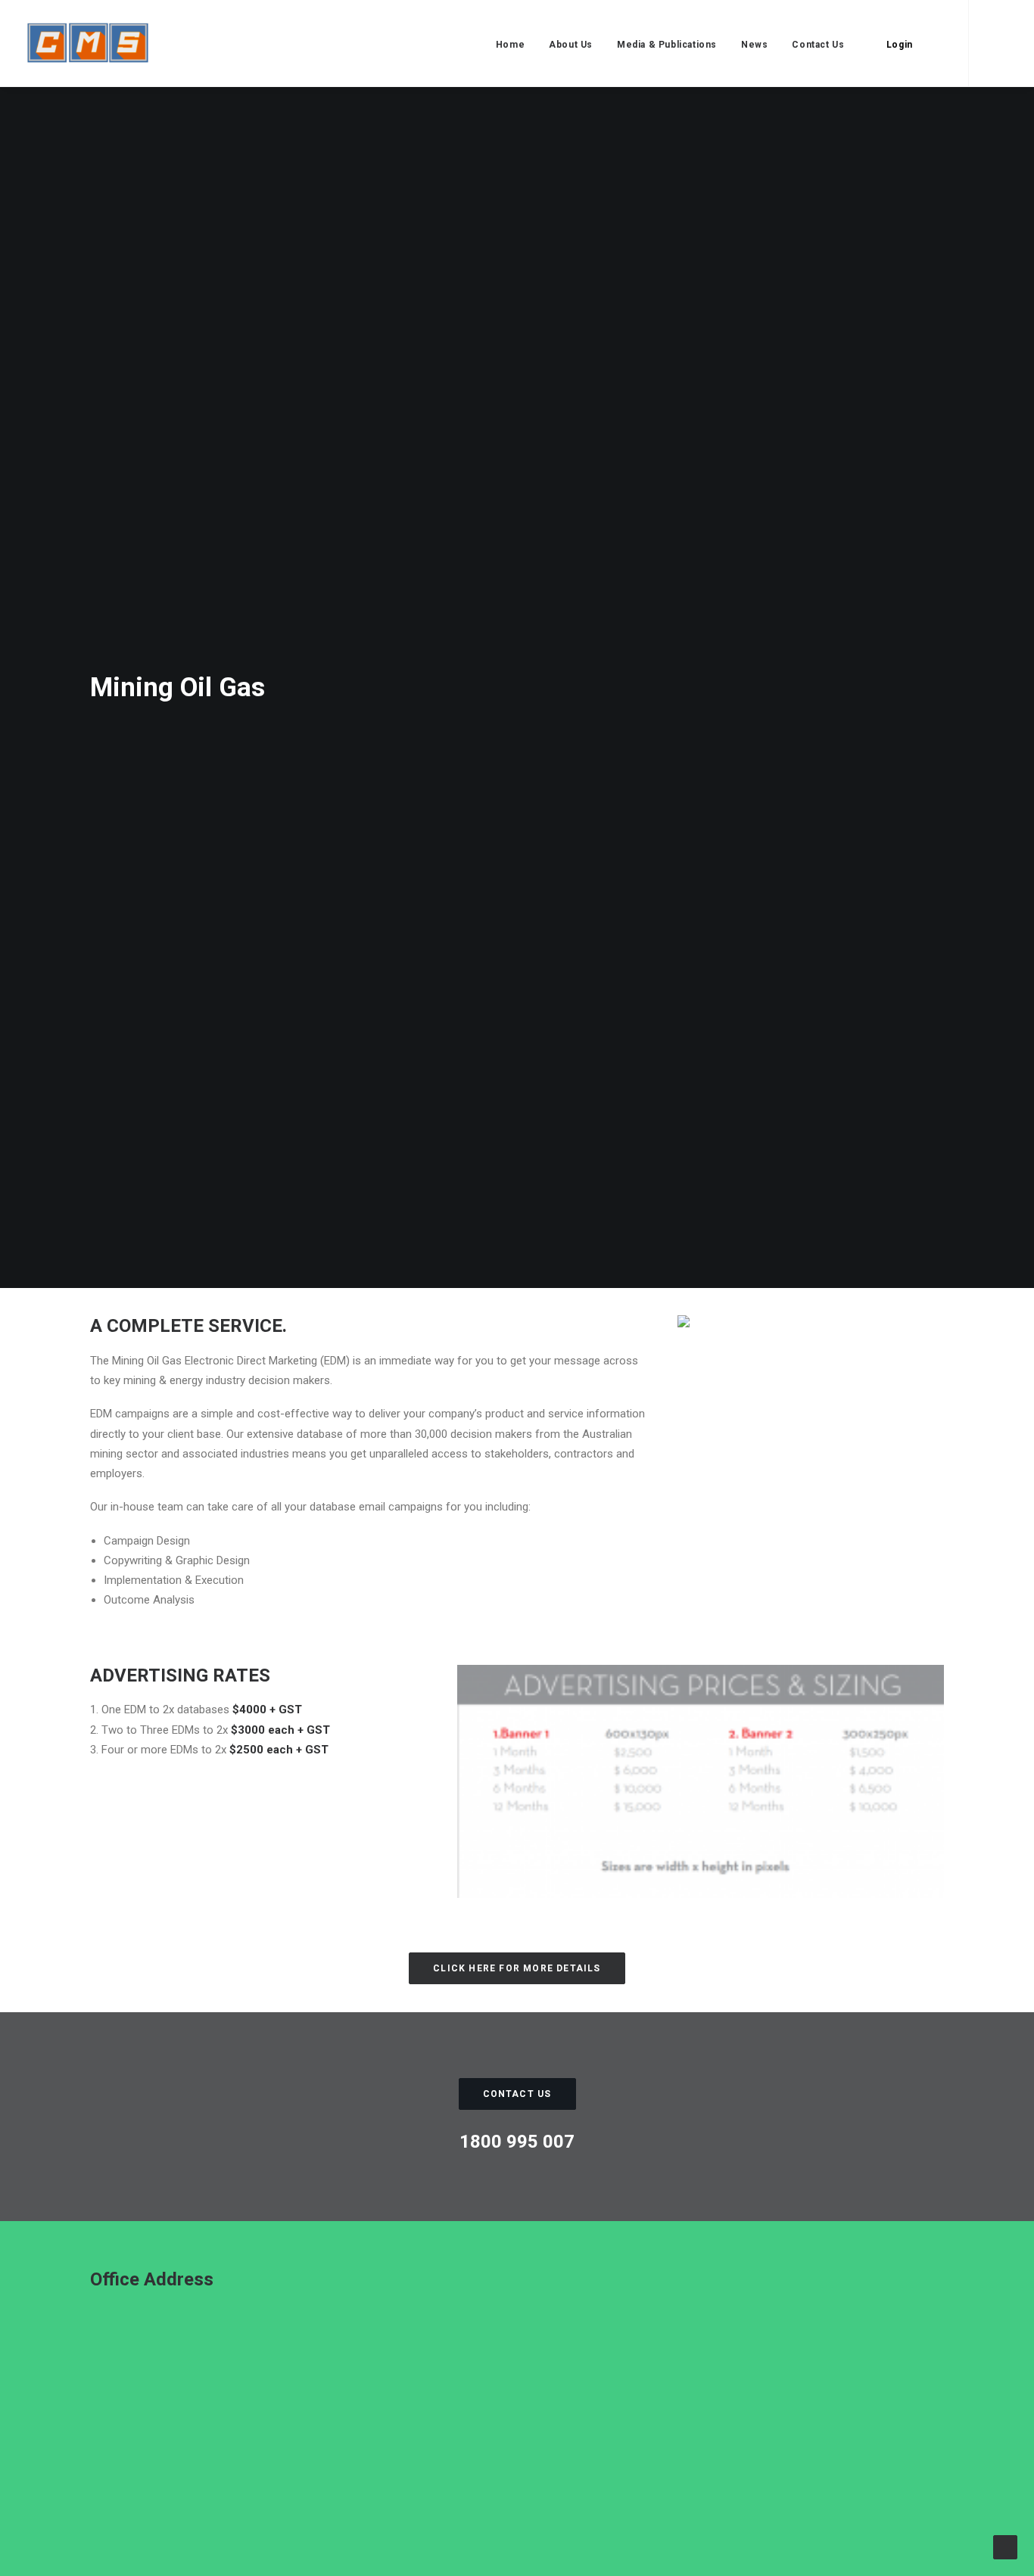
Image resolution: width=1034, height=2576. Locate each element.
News (754, 45)
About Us (571, 45)
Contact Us (818, 45)
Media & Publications (667, 45)
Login (900, 45)
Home (510, 45)
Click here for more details (517, 1968)
